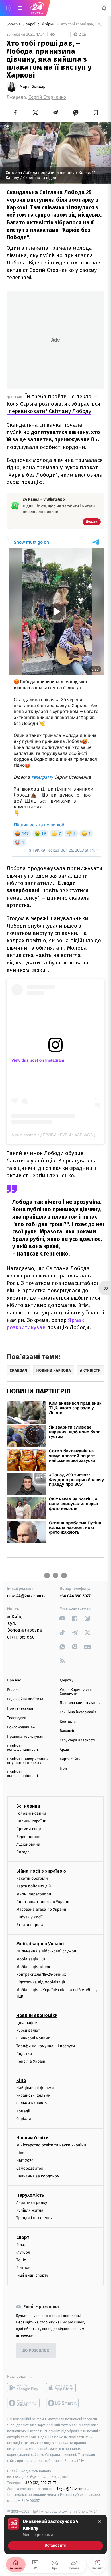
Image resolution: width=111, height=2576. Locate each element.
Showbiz (14, 24)
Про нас (14, 1680)
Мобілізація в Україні (40, 1944)
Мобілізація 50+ (31, 1959)
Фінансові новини (33, 2038)
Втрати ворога (30, 1925)
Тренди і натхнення (34, 2218)
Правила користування (27, 1737)
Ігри (63, 1769)
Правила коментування (80, 1703)
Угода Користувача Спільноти (76, 1692)
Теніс (21, 2260)
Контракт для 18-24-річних (41, 1974)
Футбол (23, 2252)
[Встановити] (55, 2534)
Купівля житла (30, 2210)
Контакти (68, 1722)
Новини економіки (37, 2015)
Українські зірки (41, 24)
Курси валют (28, 2030)
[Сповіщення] (104, 8)
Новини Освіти (32, 2138)
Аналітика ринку (32, 2203)
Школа (22, 2153)
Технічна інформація (78, 1712)
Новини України (31, 1821)
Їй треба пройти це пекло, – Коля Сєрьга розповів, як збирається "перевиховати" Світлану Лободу (53, 404)
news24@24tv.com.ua (27, 1596)
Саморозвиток (30, 2168)
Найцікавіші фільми (35, 2088)
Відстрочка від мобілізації (41, 1982)
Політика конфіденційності (23, 1748)
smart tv (24, 2403)
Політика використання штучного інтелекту (28, 1761)
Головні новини (31, 1813)
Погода (23, 1852)
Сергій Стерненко (47, 97)
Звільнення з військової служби (46, 1951)
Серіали (24, 2119)
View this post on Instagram (38, 1060)
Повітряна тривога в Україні (43, 1902)
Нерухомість (30, 2195)
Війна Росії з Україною (41, 1871)
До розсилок (36, 2351)
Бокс (20, 2244)
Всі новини (28, 1806)
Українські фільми (33, 2095)
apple (63, 2388)
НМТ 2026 (25, 2161)
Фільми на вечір (31, 2103)
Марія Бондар (33, 87)
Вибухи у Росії (29, 1917)
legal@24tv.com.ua (73, 2489)
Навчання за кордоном (38, 2176)
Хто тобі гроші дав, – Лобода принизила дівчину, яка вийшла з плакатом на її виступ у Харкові (82, 24)
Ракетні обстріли (32, 1878)
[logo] (37, 8)
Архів (64, 1750)
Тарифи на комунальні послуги (46, 2046)
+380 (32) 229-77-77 (40, 2483)
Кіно (21, 2080)
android (24, 2388)
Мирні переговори (34, 1894)
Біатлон (23, 2268)
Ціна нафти (27, 2023)
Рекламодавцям (21, 1727)
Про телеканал (20, 1709)
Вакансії (67, 1731)
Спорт (23, 2237)
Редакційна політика (25, 1699)
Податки (24, 2054)
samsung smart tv (63, 2403)
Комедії (23, 2111)
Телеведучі (17, 1718)
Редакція (15, 1690)
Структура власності (77, 1740)
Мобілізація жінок (33, 1967)
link (62, 1618)
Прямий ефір (29, 1829)
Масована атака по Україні (41, 1909)
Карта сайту (70, 1759)
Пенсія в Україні (31, 2061)
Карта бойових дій (34, 1886)
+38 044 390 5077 (75, 1596)
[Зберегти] (96, 112)
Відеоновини (28, 1836)
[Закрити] (100, 2522)
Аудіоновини (28, 1844)
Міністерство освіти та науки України (51, 2145)
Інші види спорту (32, 2275)
